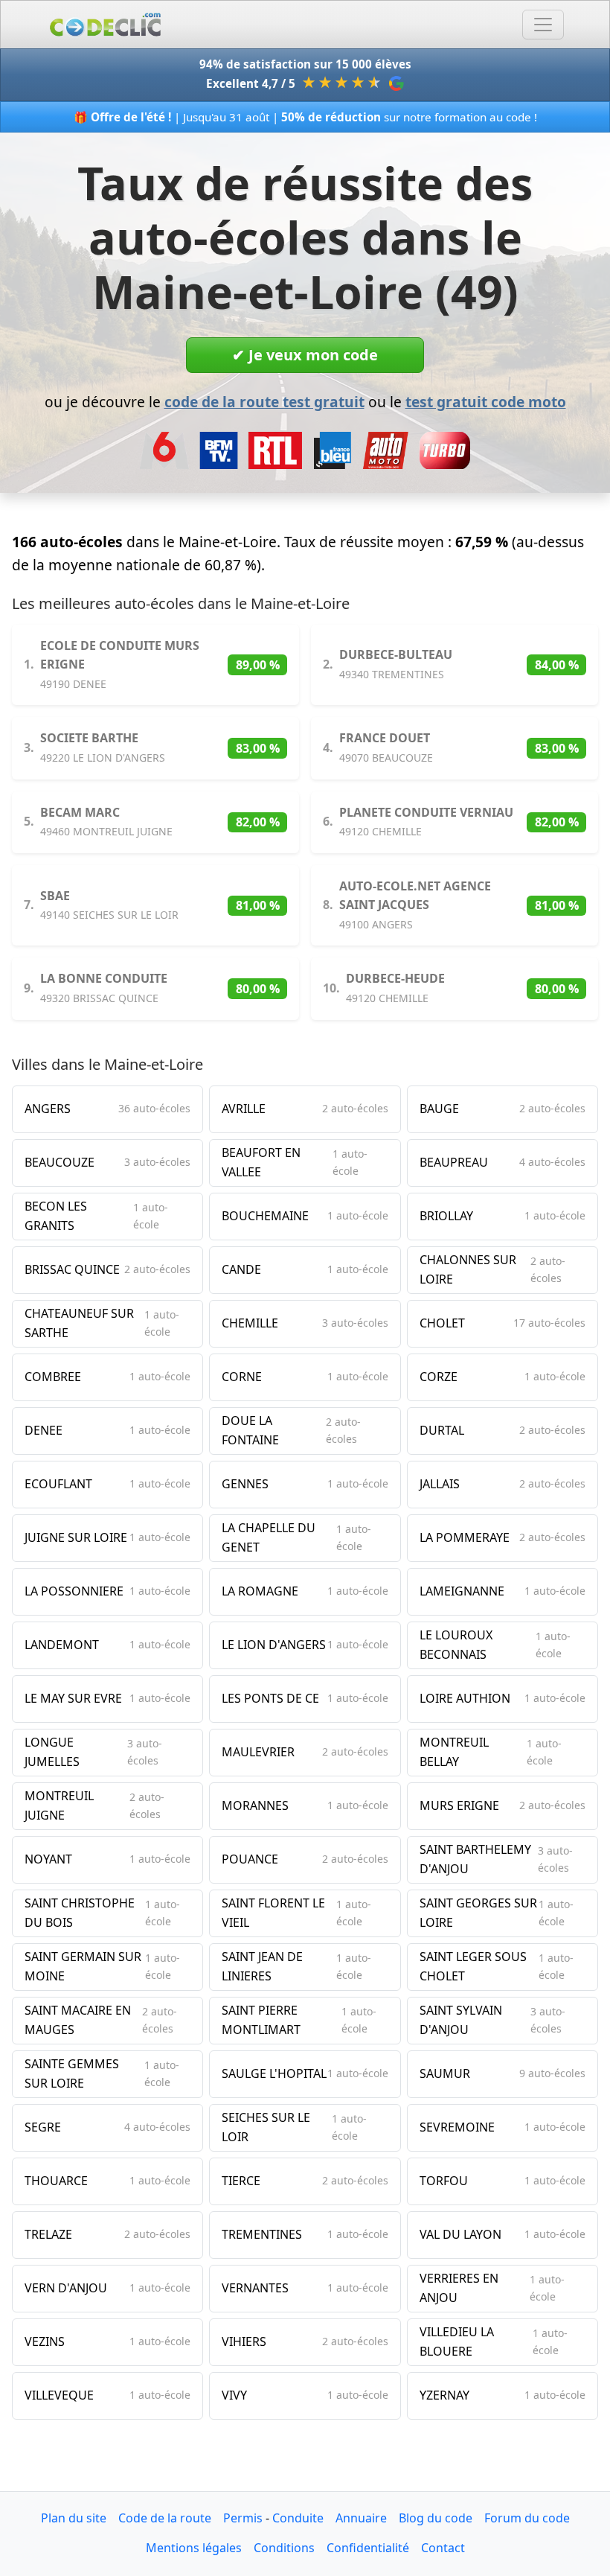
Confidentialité (368, 2548)
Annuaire (361, 2518)
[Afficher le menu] (543, 25)
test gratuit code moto (486, 402)
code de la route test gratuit (264, 402)
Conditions (284, 2548)
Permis (243, 2518)
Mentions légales (194, 2548)
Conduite (298, 2518)
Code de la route (165, 2518)
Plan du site (74, 2518)
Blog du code (436, 2518)
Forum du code (527, 2518)
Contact (443, 2548)
